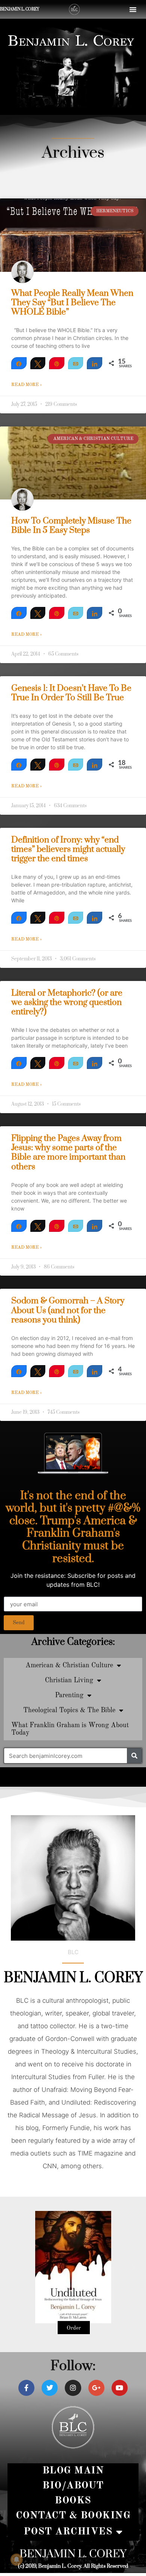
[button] (133, 9)
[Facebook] (26, 2388)
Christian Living (69, 1680)
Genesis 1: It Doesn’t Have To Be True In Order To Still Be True (71, 693)
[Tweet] (38, 363)
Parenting (69, 1695)
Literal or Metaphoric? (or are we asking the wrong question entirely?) (67, 1003)
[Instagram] (73, 2388)
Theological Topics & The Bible (69, 1710)
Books (73, 2501)
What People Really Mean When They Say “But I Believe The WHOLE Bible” (72, 303)
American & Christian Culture (69, 1665)
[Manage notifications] (16, 2560)
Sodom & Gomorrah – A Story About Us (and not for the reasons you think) (68, 1310)
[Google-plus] (96, 2388)
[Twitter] (50, 2388)
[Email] (76, 363)
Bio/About (73, 2486)
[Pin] (57, 613)
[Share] (19, 363)
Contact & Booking (73, 2516)
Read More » (27, 385)
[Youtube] (120, 2388)
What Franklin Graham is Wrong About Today (70, 1729)
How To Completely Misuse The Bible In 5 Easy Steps (71, 526)
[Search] (134, 1756)
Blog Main (73, 2471)
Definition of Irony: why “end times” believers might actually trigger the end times (68, 849)
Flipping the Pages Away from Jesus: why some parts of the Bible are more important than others (68, 1153)
